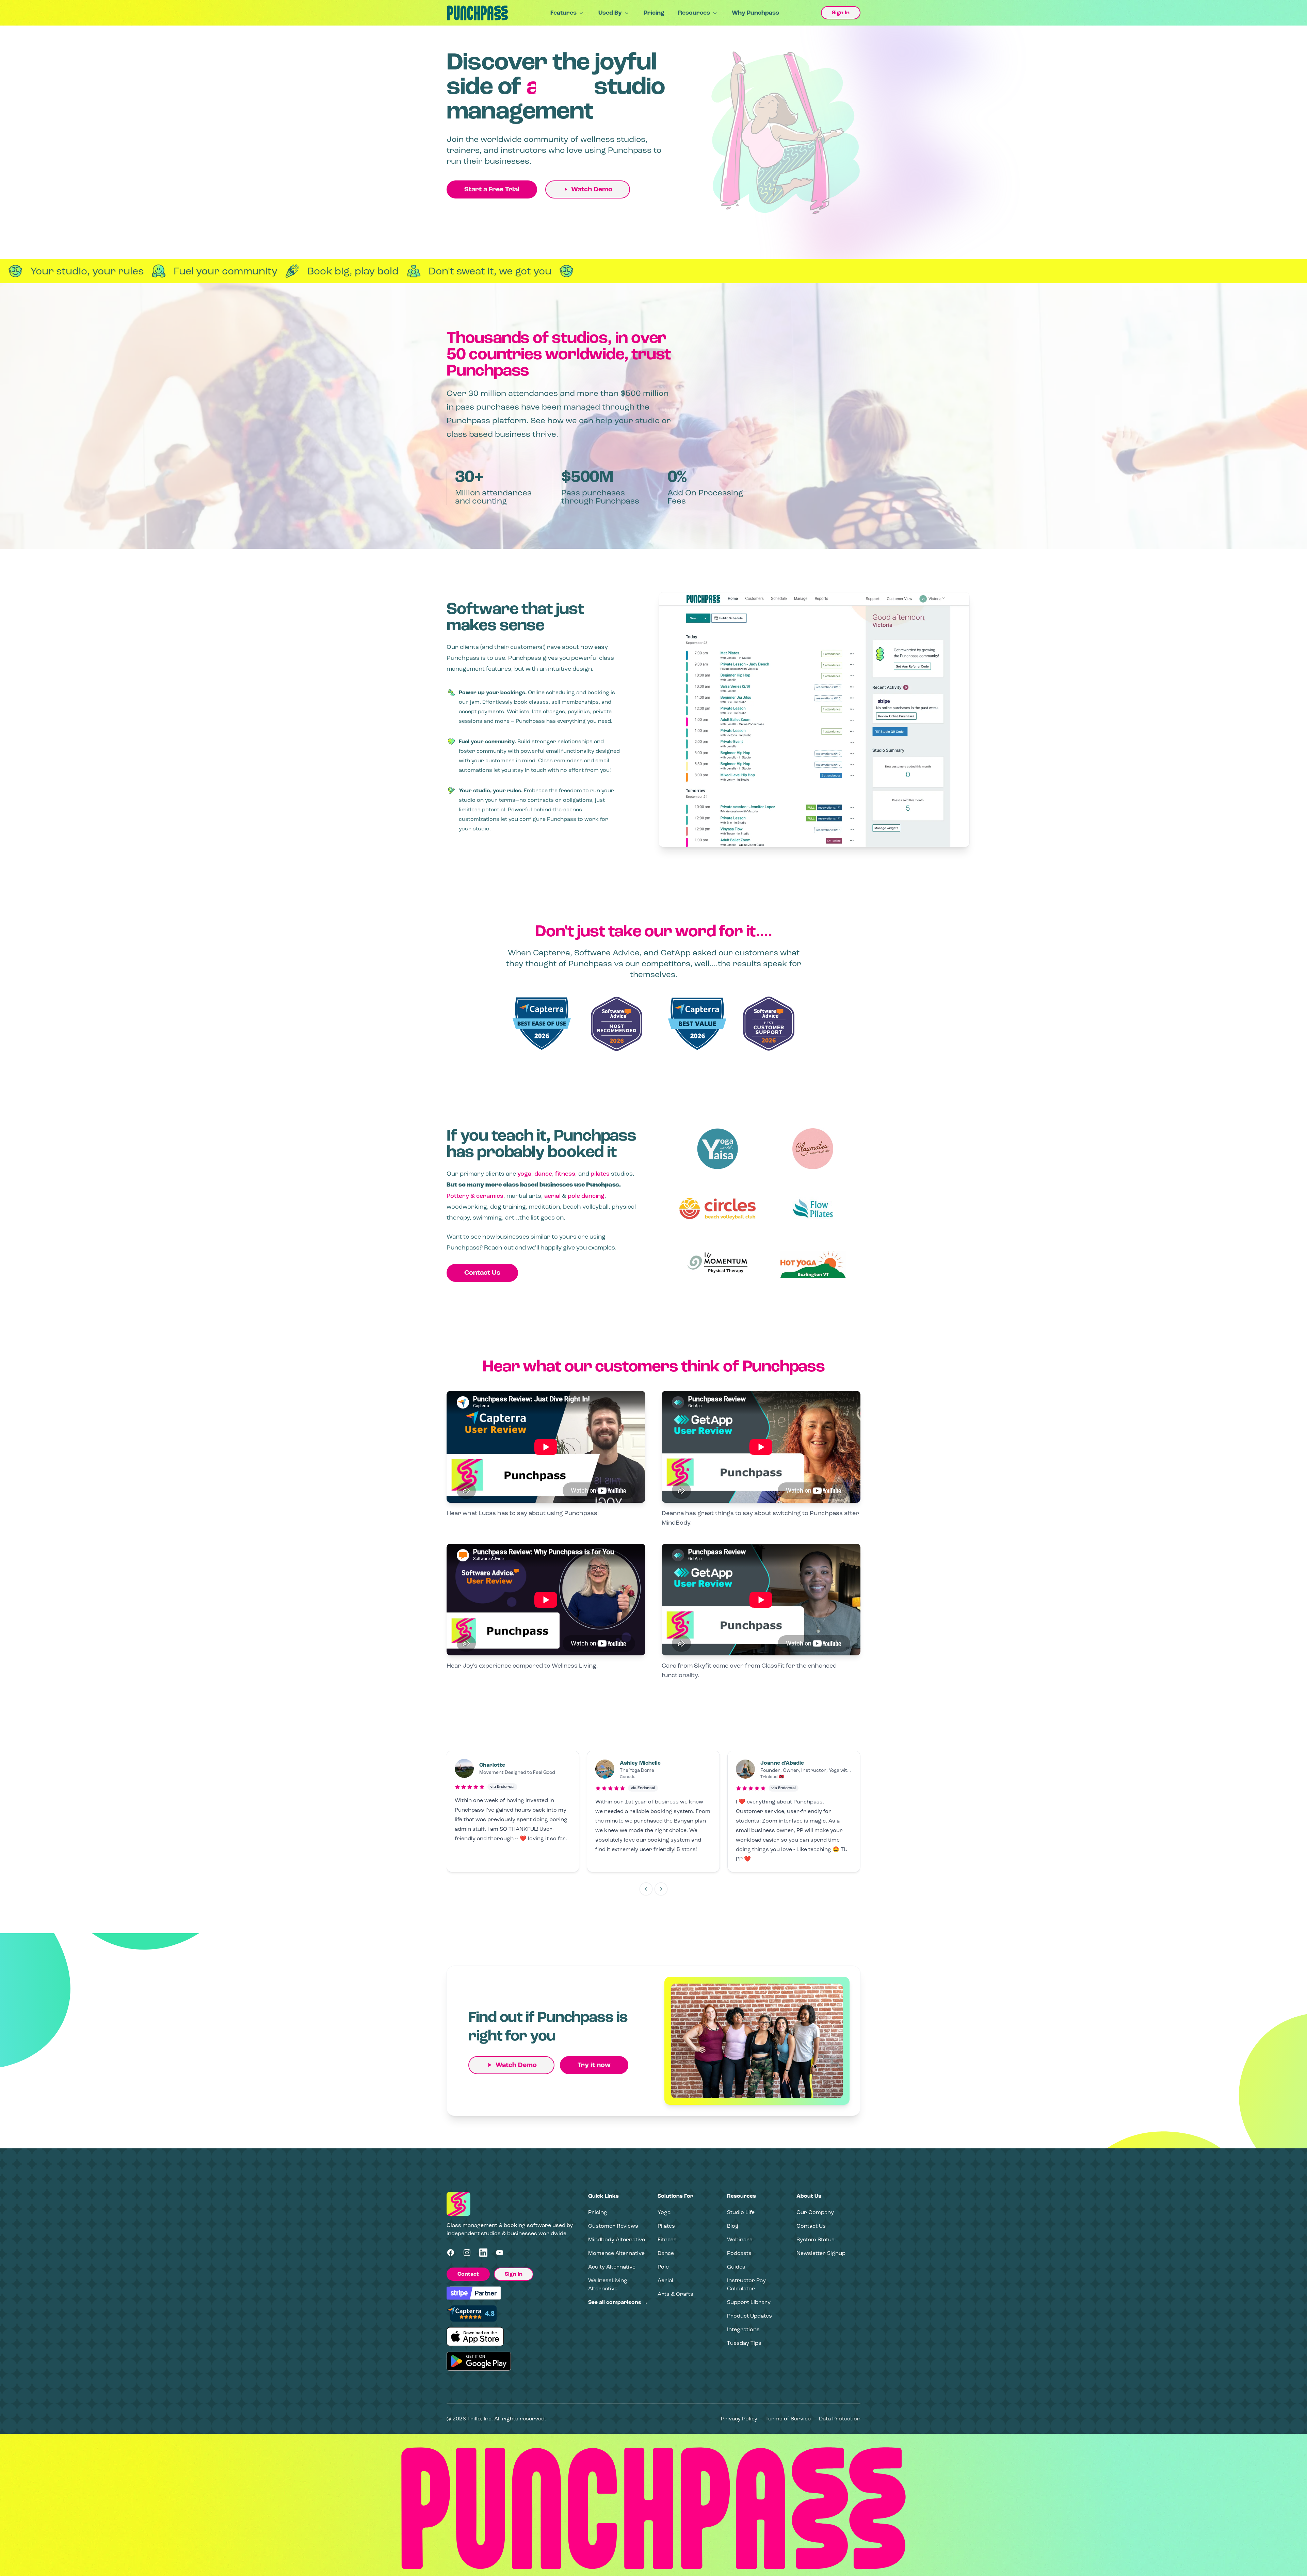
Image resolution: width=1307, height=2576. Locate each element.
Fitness (667, 2239)
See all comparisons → (618, 2302)
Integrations (743, 2329)
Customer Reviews (613, 2226)
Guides (736, 2267)
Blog (733, 2226)
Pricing (654, 13)
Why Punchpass (755, 13)
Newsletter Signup (821, 2253)
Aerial (665, 2280)
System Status (816, 2239)
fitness (565, 1174)
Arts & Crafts (675, 2294)
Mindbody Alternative (617, 2239)
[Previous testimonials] (646, 1889)
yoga (524, 1174)
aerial (552, 1196)
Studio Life (741, 2212)
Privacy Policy (739, 2419)
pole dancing (586, 1196)
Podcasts (739, 2253)
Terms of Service (788, 2419)
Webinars (740, 2239)
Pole (663, 2267)
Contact (468, 2274)
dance (543, 1174)
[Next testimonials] (661, 1889)
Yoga (664, 2212)
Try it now (594, 2065)
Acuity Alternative (612, 2267)
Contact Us (482, 1273)
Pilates (666, 2226)
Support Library (749, 2302)
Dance (666, 2253)
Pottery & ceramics (475, 1196)
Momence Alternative (616, 2253)
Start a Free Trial (492, 189)
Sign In (841, 13)
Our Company (815, 2212)
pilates (600, 1174)
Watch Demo (592, 189)
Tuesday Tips (744, 2343)
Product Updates (749, 2316)
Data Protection (840, 2419)
